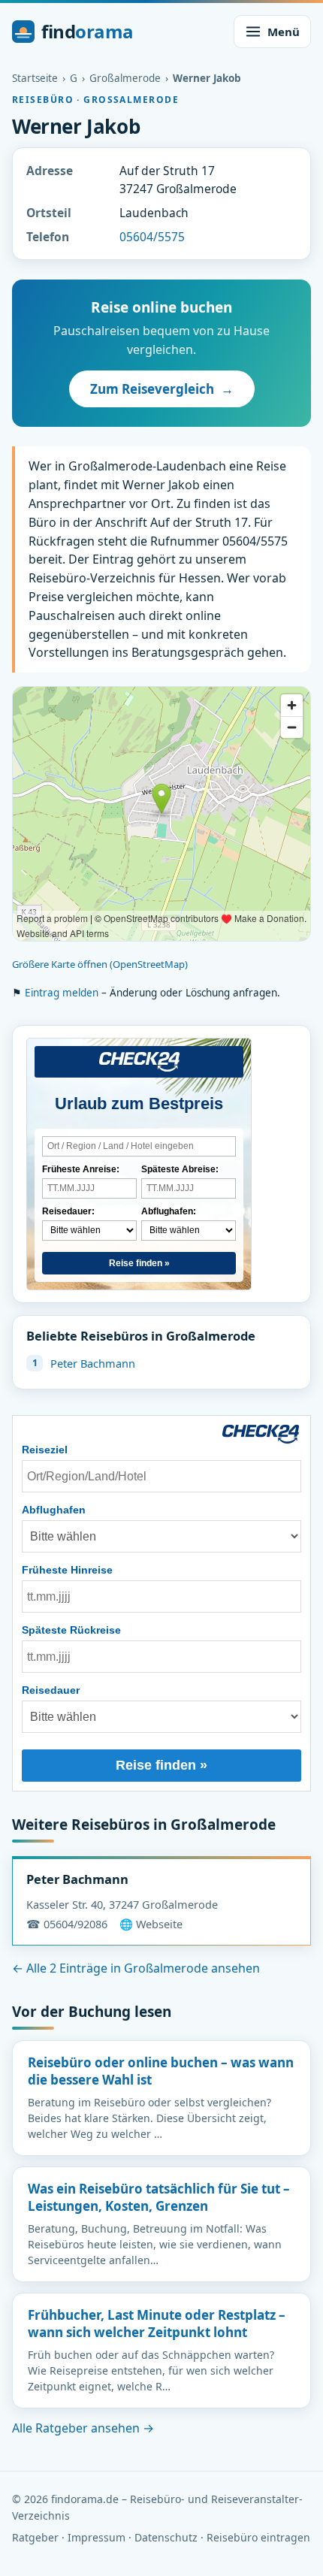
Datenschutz (166, 2537)
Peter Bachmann (93, 1363)
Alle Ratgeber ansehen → (83, 2428)
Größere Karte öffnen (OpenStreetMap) (100, 964)
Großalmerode (125, 78)
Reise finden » (139, 1263)
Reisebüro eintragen (258, 2537)
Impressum (97, 2537)
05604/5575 (152, 237)
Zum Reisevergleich (162, 389)
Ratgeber (35, 2537)
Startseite (35, 78)
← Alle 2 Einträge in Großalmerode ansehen (136, 1968)
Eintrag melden (62, 993)
